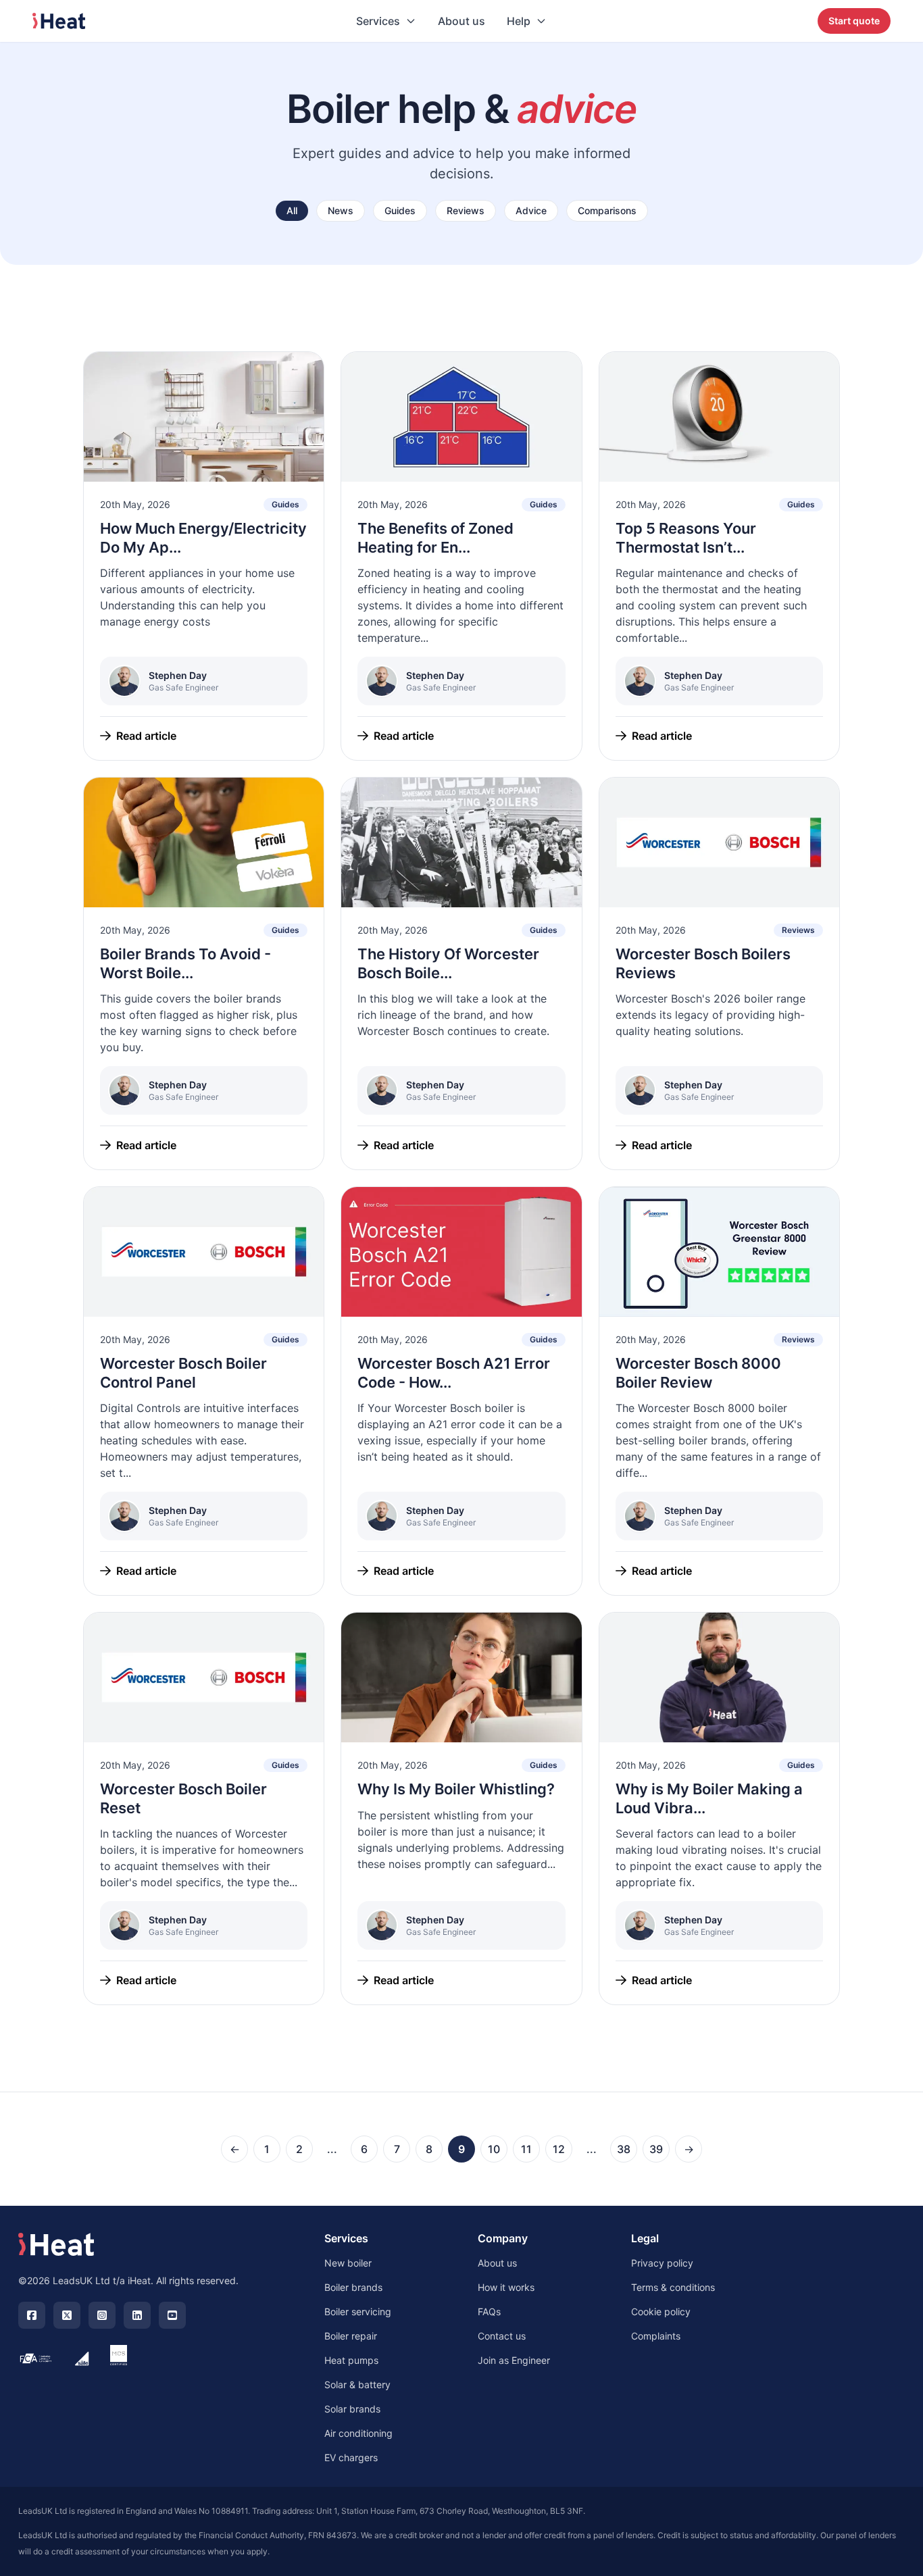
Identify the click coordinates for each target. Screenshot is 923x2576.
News (341, 210)
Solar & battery (357, 2384)
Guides (400, 210)
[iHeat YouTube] (172, 2315)
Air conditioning (358, 2433)
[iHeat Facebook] (32, 2315)
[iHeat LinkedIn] (137, 2315)
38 (624, 2149)
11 (526, 2149)
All (292, 210)
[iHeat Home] (56, 2244)
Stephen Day (178, 675)
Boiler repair (351, 2336)
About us (461, 21)
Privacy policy (662, 2263)
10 (494, 2149)
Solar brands (352, 2409)
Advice (531, 210)
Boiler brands (353, 2287)
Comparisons (607, 210)
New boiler (348, 2263)
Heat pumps (351, 2360)
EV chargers (351, 2457)
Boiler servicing (358, 2312)
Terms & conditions (673, 2287)
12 (559, 2149)
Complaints (656, 2336)
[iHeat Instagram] (102, 2315)
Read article (146, 736)
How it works (506, 2287)
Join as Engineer (514, 2360)
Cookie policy (661, 2312)
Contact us (502, 2336)
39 (656, 2149)
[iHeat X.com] (67, 2315)
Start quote (854, 21)
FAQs (489, 2312)
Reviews (466, 210)
